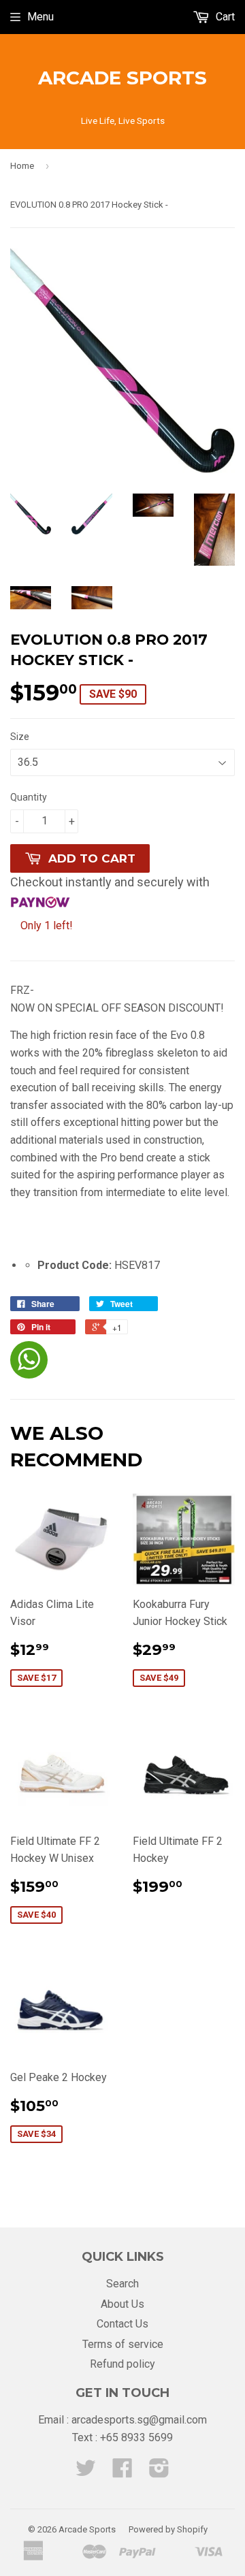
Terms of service (123, 2344)
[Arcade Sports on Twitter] (86, 2472)
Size (20, 737)
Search (122, 2284)
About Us (122, 2304)
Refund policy (122, 2364)
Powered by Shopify (168, 2529)
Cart (224, 17)
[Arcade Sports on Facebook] (122, 2472)
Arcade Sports (122, 78)
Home (22, 166)
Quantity (29, 797)
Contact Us (122, 2324)
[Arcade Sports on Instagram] (159, 2472)
